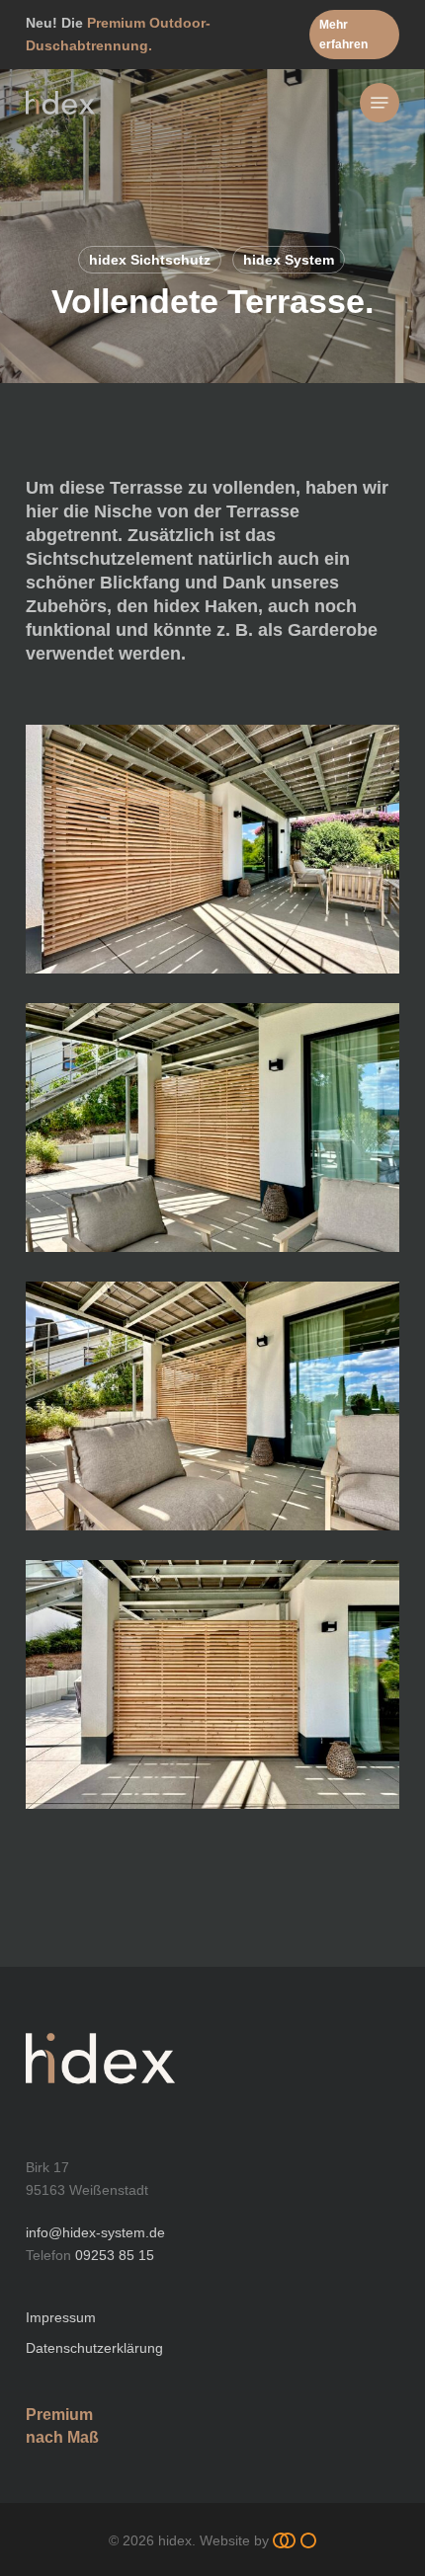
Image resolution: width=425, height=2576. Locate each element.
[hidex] (100, 2105)
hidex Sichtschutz (150, 260)
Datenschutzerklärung (94, 2348)
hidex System (289, 260)
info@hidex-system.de (95, 2232)
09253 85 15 (115, 2255)
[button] (354, 35)
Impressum (61, 2317)
